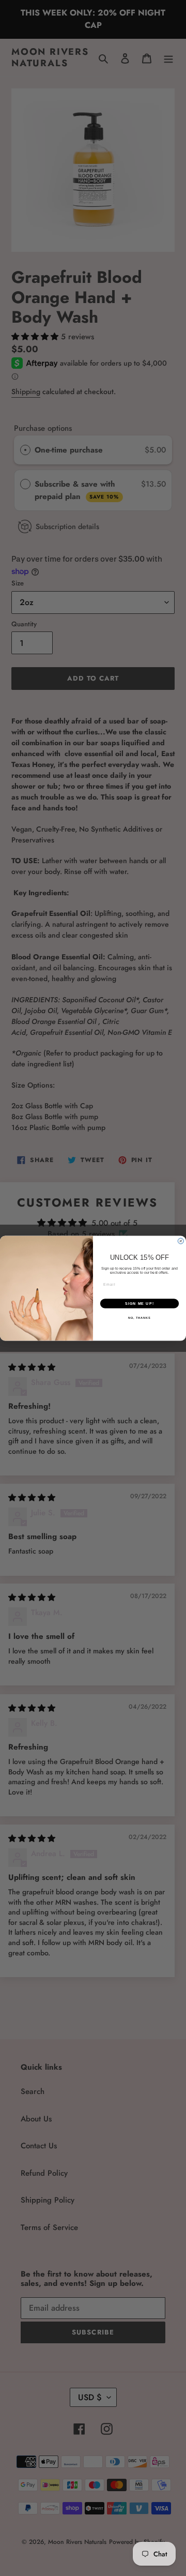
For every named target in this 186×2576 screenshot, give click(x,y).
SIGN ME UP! (139, 1303)
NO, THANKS (139, 1318)
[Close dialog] (181, 1241)
